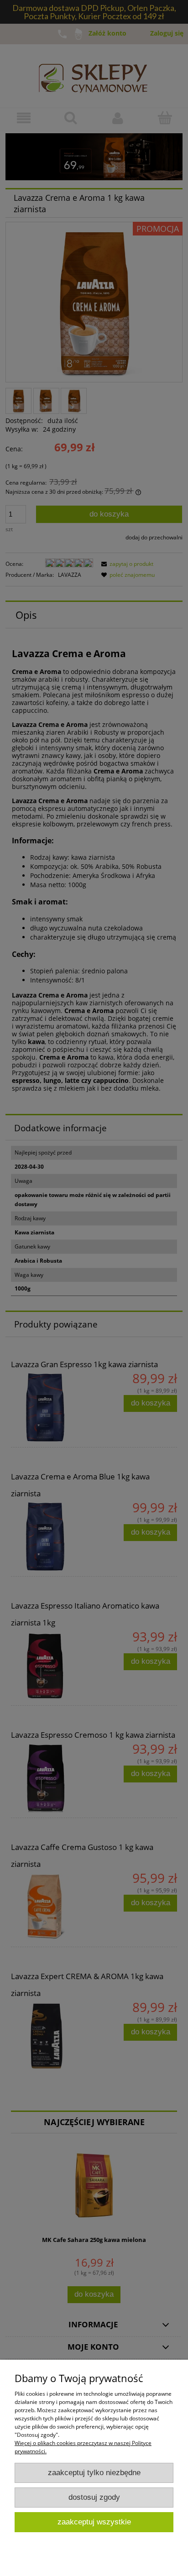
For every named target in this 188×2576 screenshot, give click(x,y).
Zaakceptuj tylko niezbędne (94, 2473)
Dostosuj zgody (94, 2497)
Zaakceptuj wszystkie (94, 2522)
